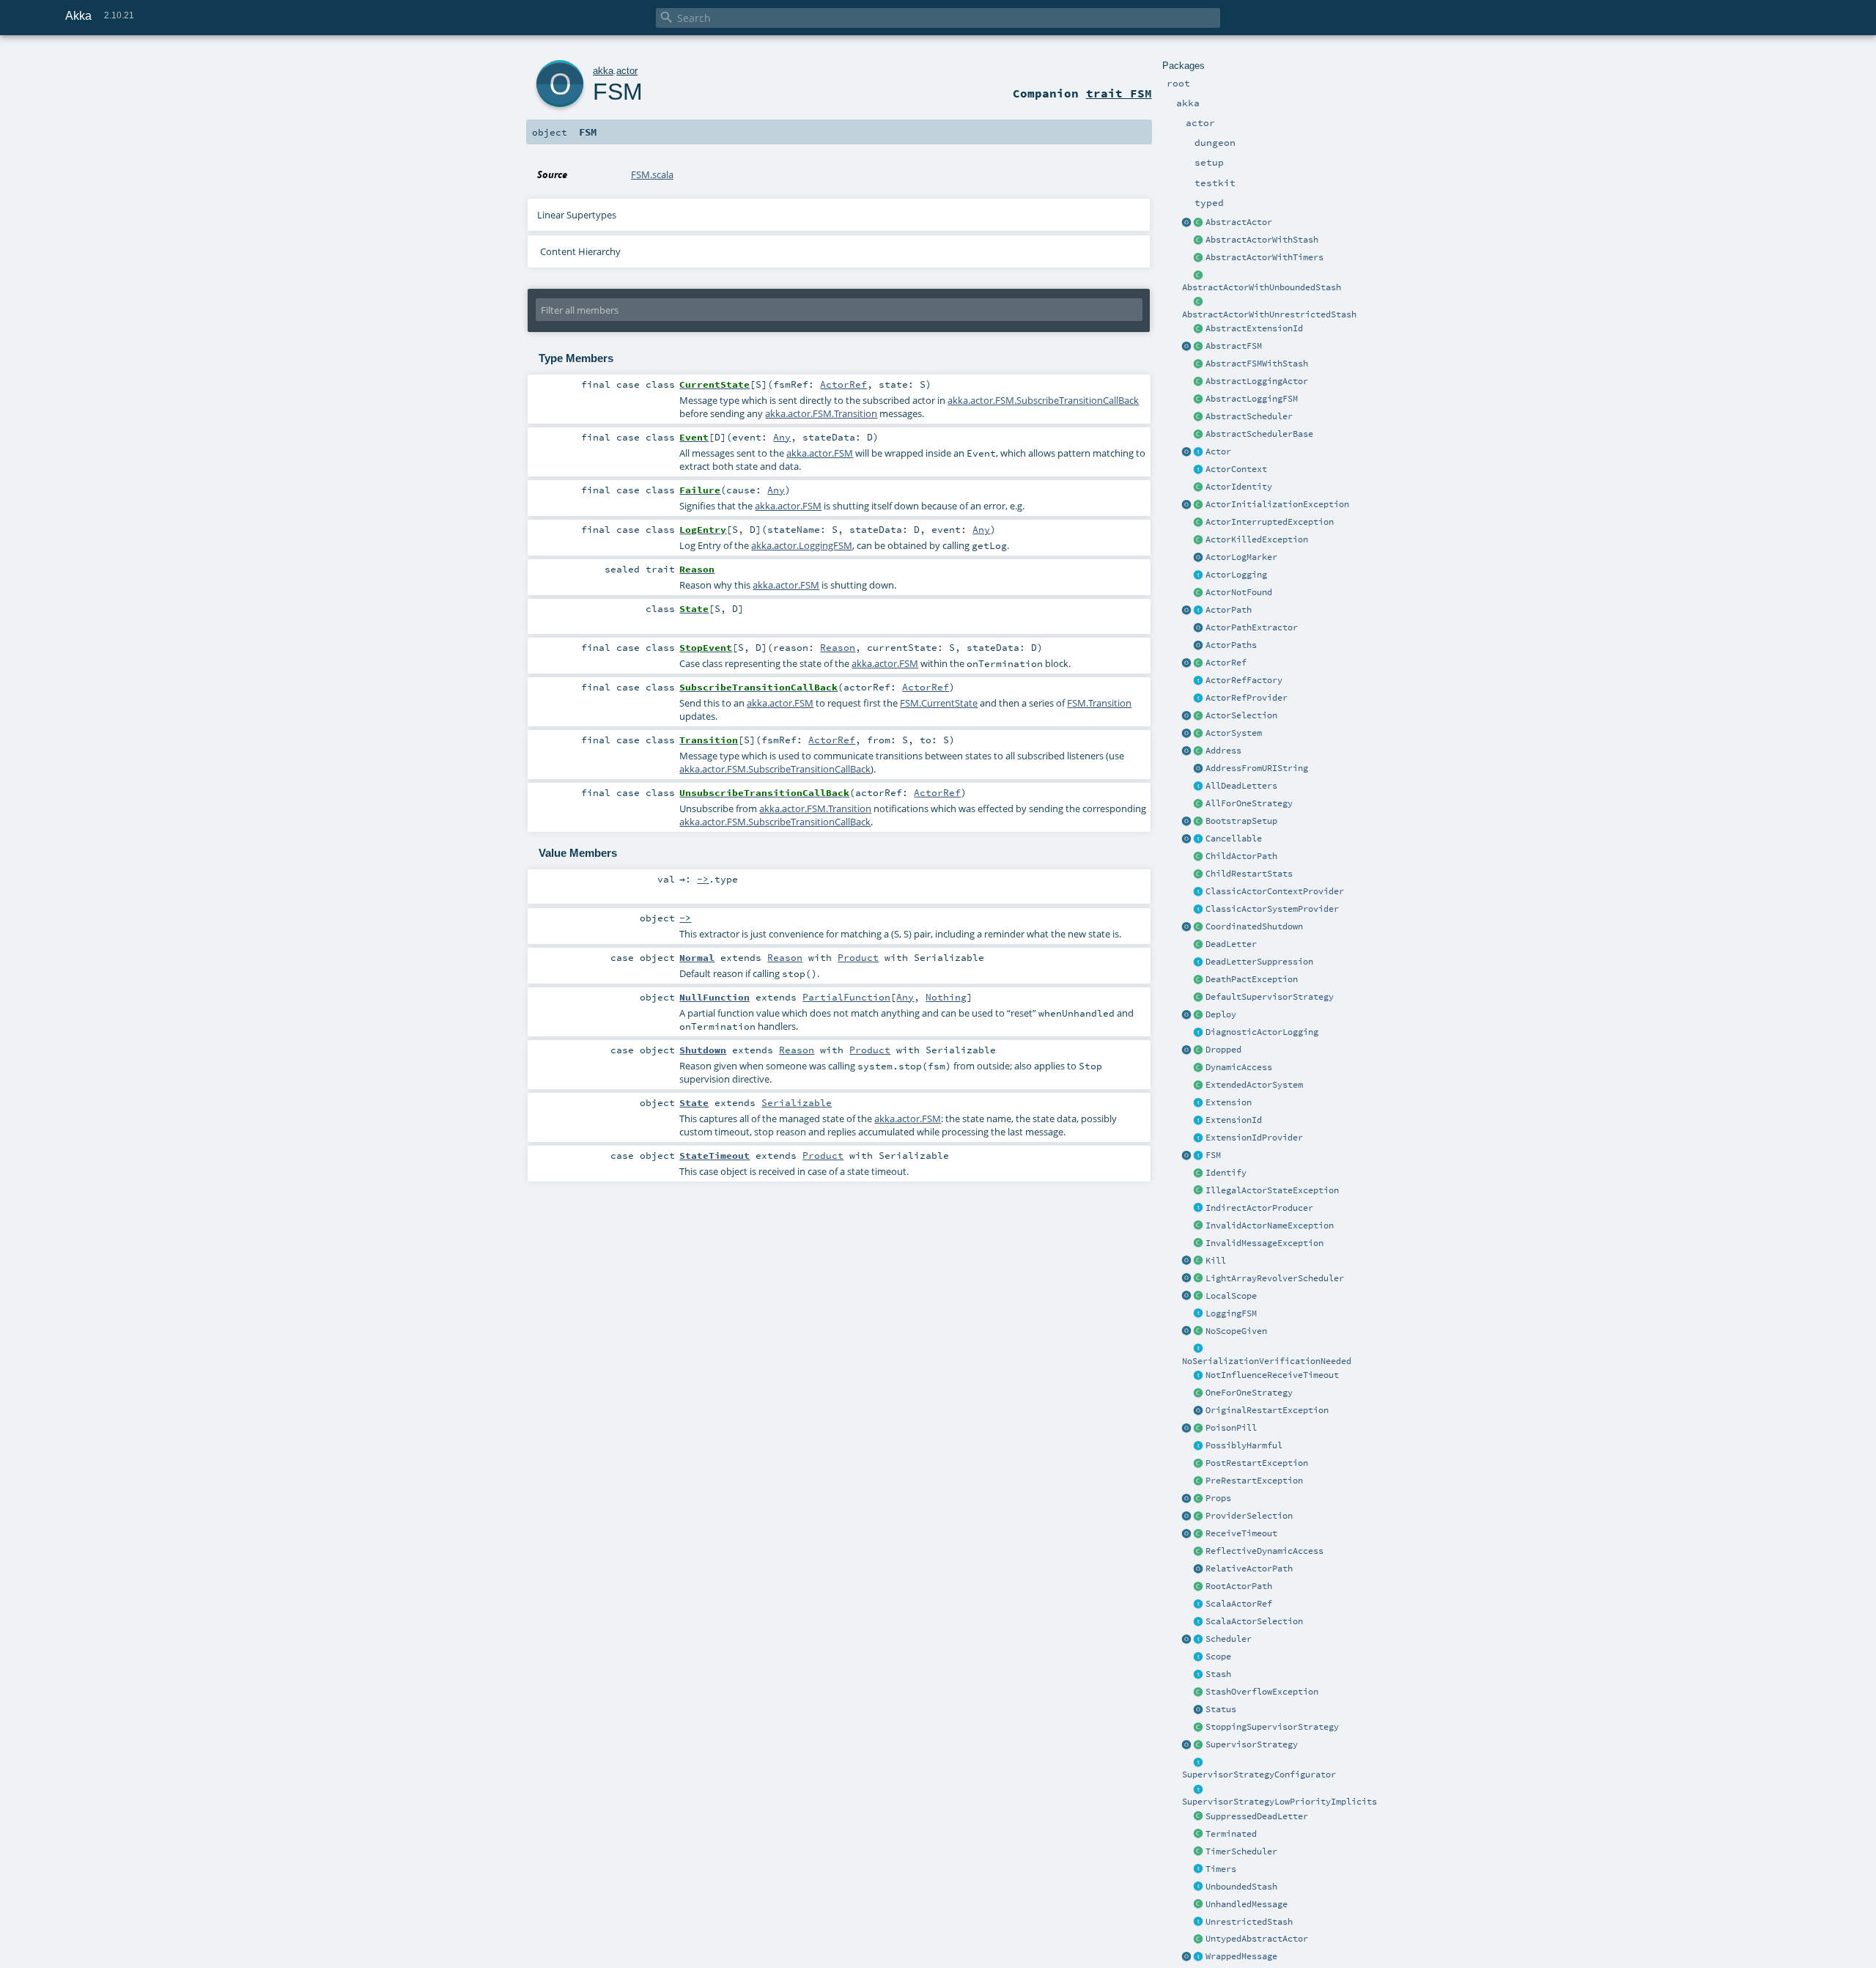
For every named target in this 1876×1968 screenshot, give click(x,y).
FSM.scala (652, 174)
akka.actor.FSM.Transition (821, 413)
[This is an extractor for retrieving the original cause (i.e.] (1199, 1411)
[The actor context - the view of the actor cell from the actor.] (1199, 470)
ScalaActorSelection (1254, 1621)
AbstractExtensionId (1254, 328)
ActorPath (1229, 610)
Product (858, 957)
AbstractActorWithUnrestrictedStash (1269, 314)
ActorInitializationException (1277, 504)
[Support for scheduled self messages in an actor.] (1199, 1852)
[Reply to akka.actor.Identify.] (1199, 487)
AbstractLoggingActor (1257, 381)
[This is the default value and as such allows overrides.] (1199, 1332)
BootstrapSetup (1241, 821)
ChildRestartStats (1249, 874)
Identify (1226, 1173)
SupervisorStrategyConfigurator (1259, 1774)
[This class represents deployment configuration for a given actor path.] (1199, 1015)
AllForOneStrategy (1249, 803)
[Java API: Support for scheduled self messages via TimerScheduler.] (1199, 258)
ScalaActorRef (1239, 1604)
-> (703, 879)
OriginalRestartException (1267, 1410)
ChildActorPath (1241, 856)
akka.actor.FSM (820, 453)
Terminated (1231, 1834)
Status (1221, 1709)
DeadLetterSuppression (1259, 962)
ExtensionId (1234, 1120)
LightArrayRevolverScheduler (1275, 1278)
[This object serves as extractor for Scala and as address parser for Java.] (1199, 769)
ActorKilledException (1257, 539)
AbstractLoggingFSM (1252, 399)
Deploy (1221, 1014)
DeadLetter (1231, 944)
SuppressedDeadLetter (1257, 1816)
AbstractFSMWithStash (1257, 364)
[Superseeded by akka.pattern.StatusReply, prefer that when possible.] (1199, 1710)
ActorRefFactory (1244, 680)
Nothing (946, 997)
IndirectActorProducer (1259, 1208)
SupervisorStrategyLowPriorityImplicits (1279, 1802)
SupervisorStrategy (1252, 1744)
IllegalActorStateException (1272, 1190)
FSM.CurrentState (939, 703)
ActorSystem (1234, 733)
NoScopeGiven (1236, 1331)
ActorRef (1226, 663)
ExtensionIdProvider (1254, 1138)
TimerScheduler (1241, 1851)
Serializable (797, 1102)
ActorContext (1236, 469)
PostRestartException (1257, 1463)
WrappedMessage (1241, 1956)
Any (782, 437)
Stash (1218, 1674)
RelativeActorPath (1249, 1569)
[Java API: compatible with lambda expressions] (1187, 223)
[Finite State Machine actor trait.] (1199, 1156)
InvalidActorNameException (1270, 1226)
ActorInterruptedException (1270, 522)
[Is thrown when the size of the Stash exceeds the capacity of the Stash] (1199, 1692)
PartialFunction (846, 997)
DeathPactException (1252, 979)
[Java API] (1199, 646)
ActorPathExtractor (1252, 627)
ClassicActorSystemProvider (1272, 909)
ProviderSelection (1249, 1516)
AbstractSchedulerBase (1259, 434)
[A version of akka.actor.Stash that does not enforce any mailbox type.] (1199, 1923)
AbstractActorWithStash (1262, 240)
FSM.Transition (1099, 703)
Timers (1221, 1869)
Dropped (1223, 1050)
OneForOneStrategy (1249, 1393)
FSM (1213, 1155)
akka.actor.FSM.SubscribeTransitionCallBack (1043, 400)
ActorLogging (1236, 575)
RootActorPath (1239, 1586)
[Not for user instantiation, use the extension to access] (1199, 927)
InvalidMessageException (1264, 1243)
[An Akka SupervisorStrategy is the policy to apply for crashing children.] (1199, 1745)
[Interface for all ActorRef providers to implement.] (1199, 699)
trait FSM (1119, 93)
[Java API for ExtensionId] (1199, 329)
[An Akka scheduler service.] (1199, 417)
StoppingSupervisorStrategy (1272, 1727)
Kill (1216, 1261)
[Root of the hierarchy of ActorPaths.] (1199, 1587)
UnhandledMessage (1247, 1904)
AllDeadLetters (1241, 786)
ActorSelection (1241, 715)
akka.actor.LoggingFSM (802, 545)
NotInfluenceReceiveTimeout (1272, 1375)
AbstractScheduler (1249, 416)
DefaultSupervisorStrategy (1270, 997)
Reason (838, 647)
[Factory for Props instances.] (1187, 1499)
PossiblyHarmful (1244, 1445)
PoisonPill (1231, 1428)
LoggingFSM (1231, 1313)
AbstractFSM (1234, 346)
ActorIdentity (1239, 487)
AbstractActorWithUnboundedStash (1262, 287)
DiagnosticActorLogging (1262, 1032)
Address (1223, 751)
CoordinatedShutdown (1254, 926)
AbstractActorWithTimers (1264, 257)
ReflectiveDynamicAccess (1264, 1551)
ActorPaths (1231, 645)
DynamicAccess (1239, 1067)
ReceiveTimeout (1241, 1533)
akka (603, 71)
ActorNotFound (1239, 592)
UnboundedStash (1241, 1887)
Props (1218, 1498)
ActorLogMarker (1241, 557)
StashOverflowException (1262, 1692)
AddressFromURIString (1257, 768)
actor (627, 71)
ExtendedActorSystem (1254, 1085)
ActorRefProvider (1247, 698)
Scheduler (1229, 1639)
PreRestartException (1254, 1481)
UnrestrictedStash (1249, 1922)
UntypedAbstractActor (1257, 1939)
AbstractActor (1239, 222)
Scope (1218, 1656)
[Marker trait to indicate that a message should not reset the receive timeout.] (1199, 1376)
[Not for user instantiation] (1199, 857)
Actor (1218, 452)
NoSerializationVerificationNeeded (1267, 1361)
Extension (1229, 1102)
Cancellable (1234, 839)
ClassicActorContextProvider (1275, 891)
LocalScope (1231, 1296)
